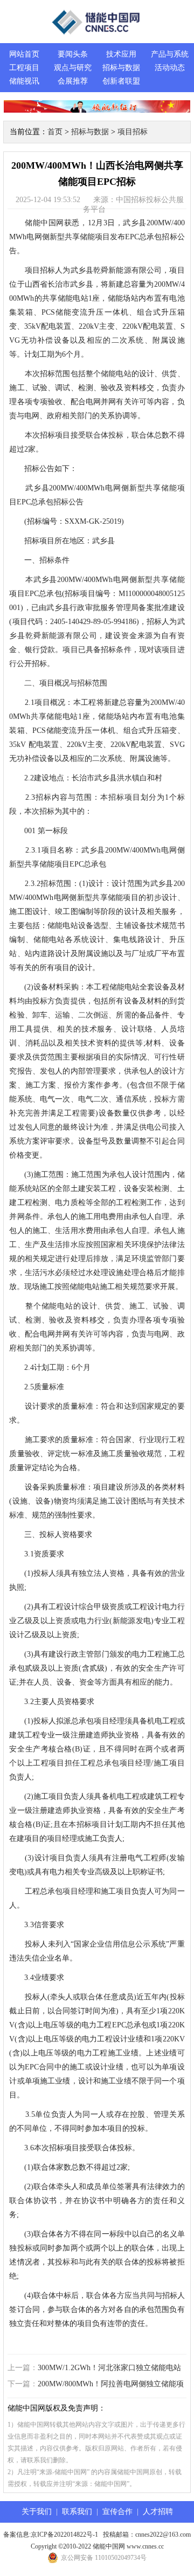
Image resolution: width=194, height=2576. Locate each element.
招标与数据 (121, 68)
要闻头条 (73, 54)
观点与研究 (73, 68)
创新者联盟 (121, 81)
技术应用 (121, 54)
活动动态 (170, 68)
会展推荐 (73, 81)
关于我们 (37, 2512)
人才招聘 (158, 2512)
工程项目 (24, 68)
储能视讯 (24, 81)
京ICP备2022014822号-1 (64, 2535)
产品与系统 (170, 54)
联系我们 (77, 2512)
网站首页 (24, 54)
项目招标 (133, 132)
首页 (55, 132)
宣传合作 (117, 2512)
